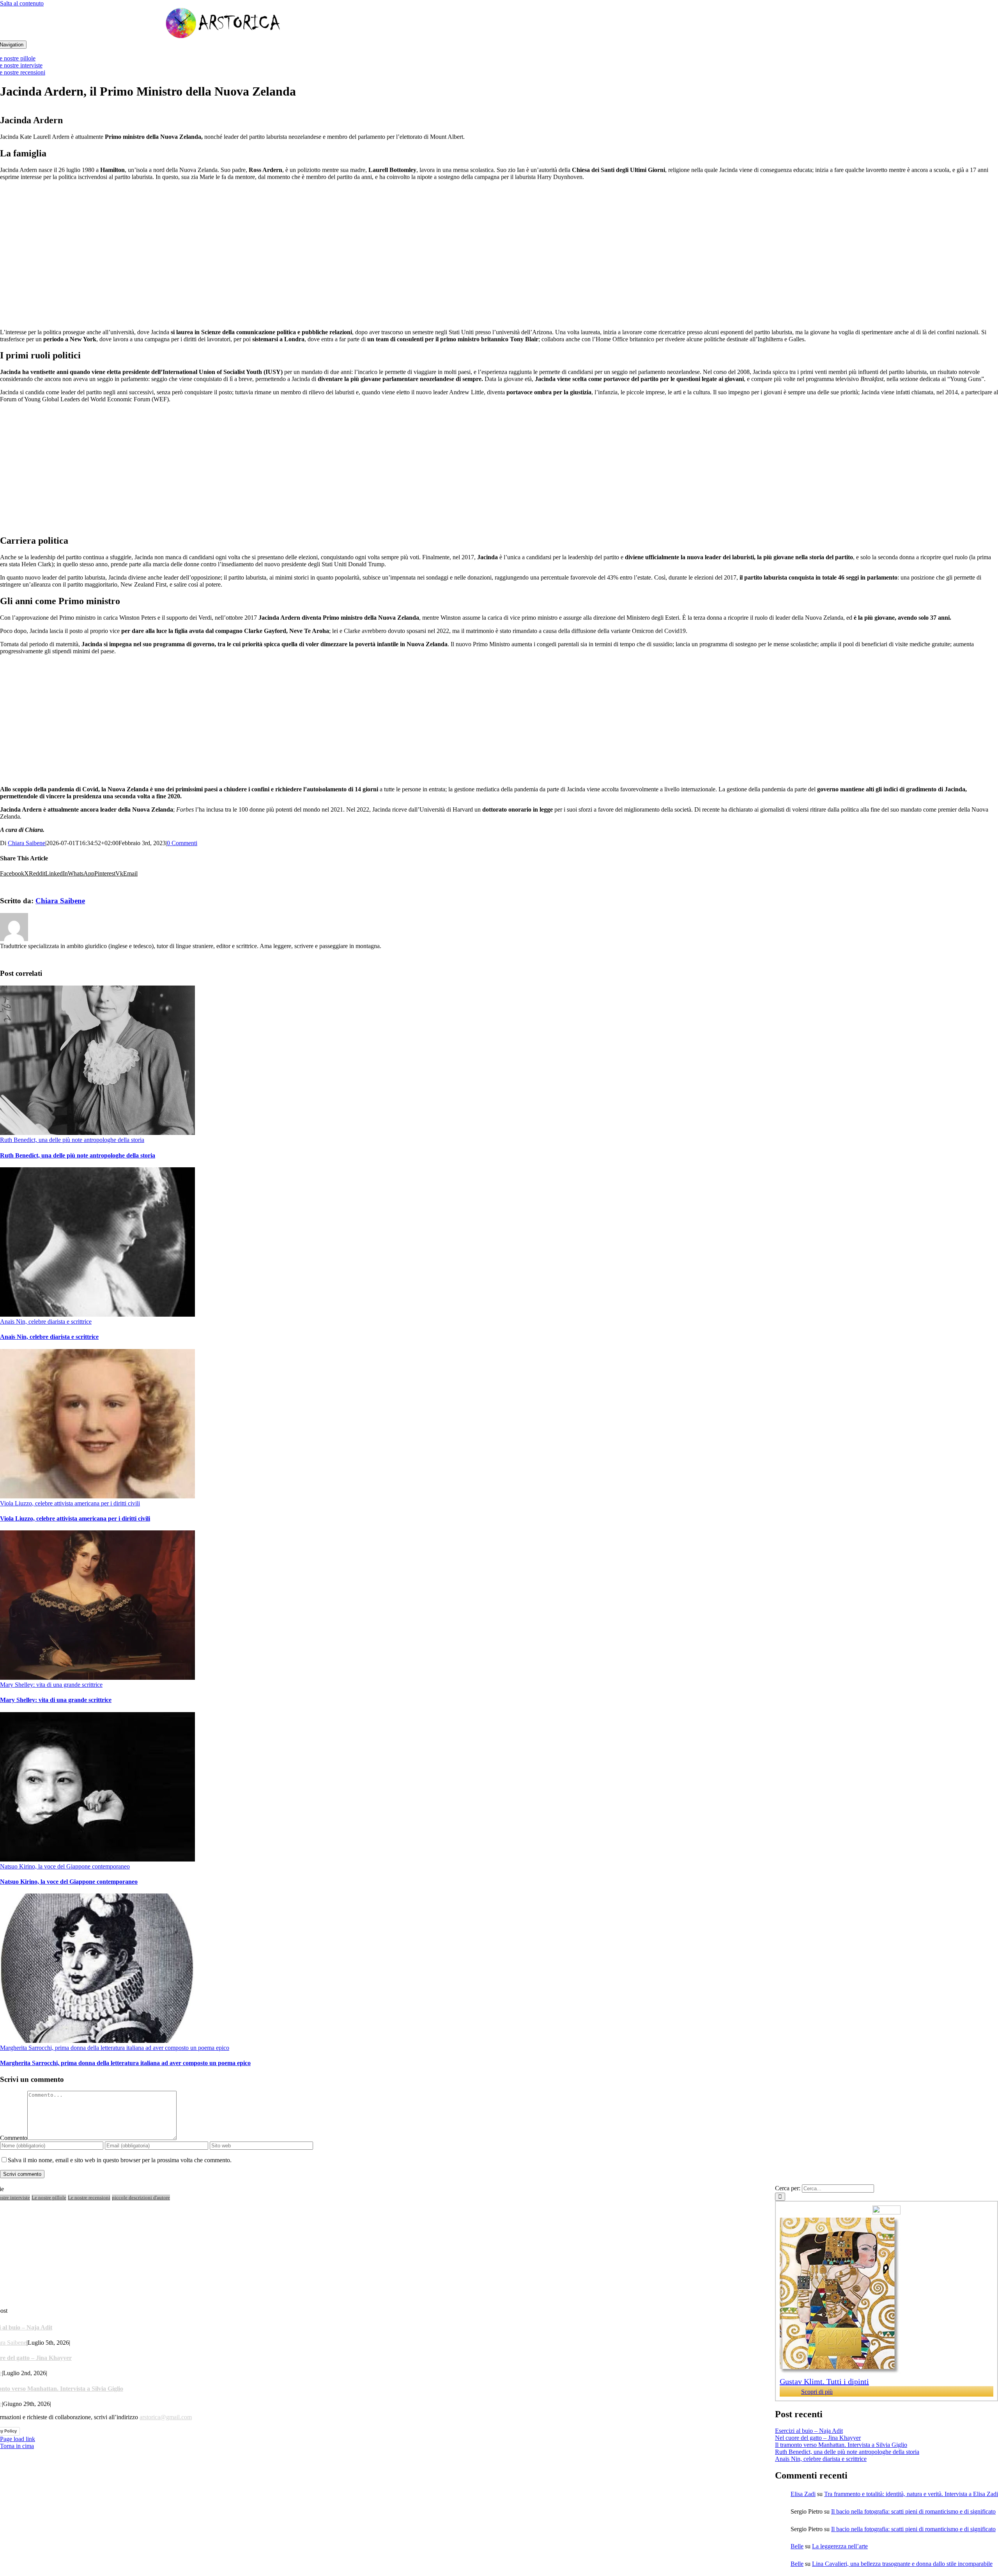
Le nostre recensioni (89, 2197)
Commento (14, 2138)
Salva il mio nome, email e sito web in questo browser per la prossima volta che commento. (120, 2160)
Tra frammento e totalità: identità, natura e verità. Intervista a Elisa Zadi (911, 2494)
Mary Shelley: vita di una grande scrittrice (51, 1685)
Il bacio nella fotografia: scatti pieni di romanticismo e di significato (913, 2511)
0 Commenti (182, 843)
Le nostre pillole (49, 2197)
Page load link (18, 2439)
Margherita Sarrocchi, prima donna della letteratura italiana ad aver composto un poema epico (115, 2048)
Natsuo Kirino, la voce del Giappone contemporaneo (65, 1866)
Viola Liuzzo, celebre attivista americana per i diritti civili (70, 1503)
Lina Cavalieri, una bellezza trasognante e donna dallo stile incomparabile (902, 2564)
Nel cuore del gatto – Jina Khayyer (818, 2438)
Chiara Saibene (27, 843)
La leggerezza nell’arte (840, 2546)
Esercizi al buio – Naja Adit (809, 2431)
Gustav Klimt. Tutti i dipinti (824, 2381)
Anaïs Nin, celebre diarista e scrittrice (46, 1322)
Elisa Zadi (803, 2494)
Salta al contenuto (22, 3)
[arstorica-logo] (223, 37)
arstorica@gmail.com (166, 2417)
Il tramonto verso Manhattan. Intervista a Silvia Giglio (841, 2445)
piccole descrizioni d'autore (141, 2197)
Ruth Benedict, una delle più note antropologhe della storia (72, 1140)
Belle (797, 2546)
